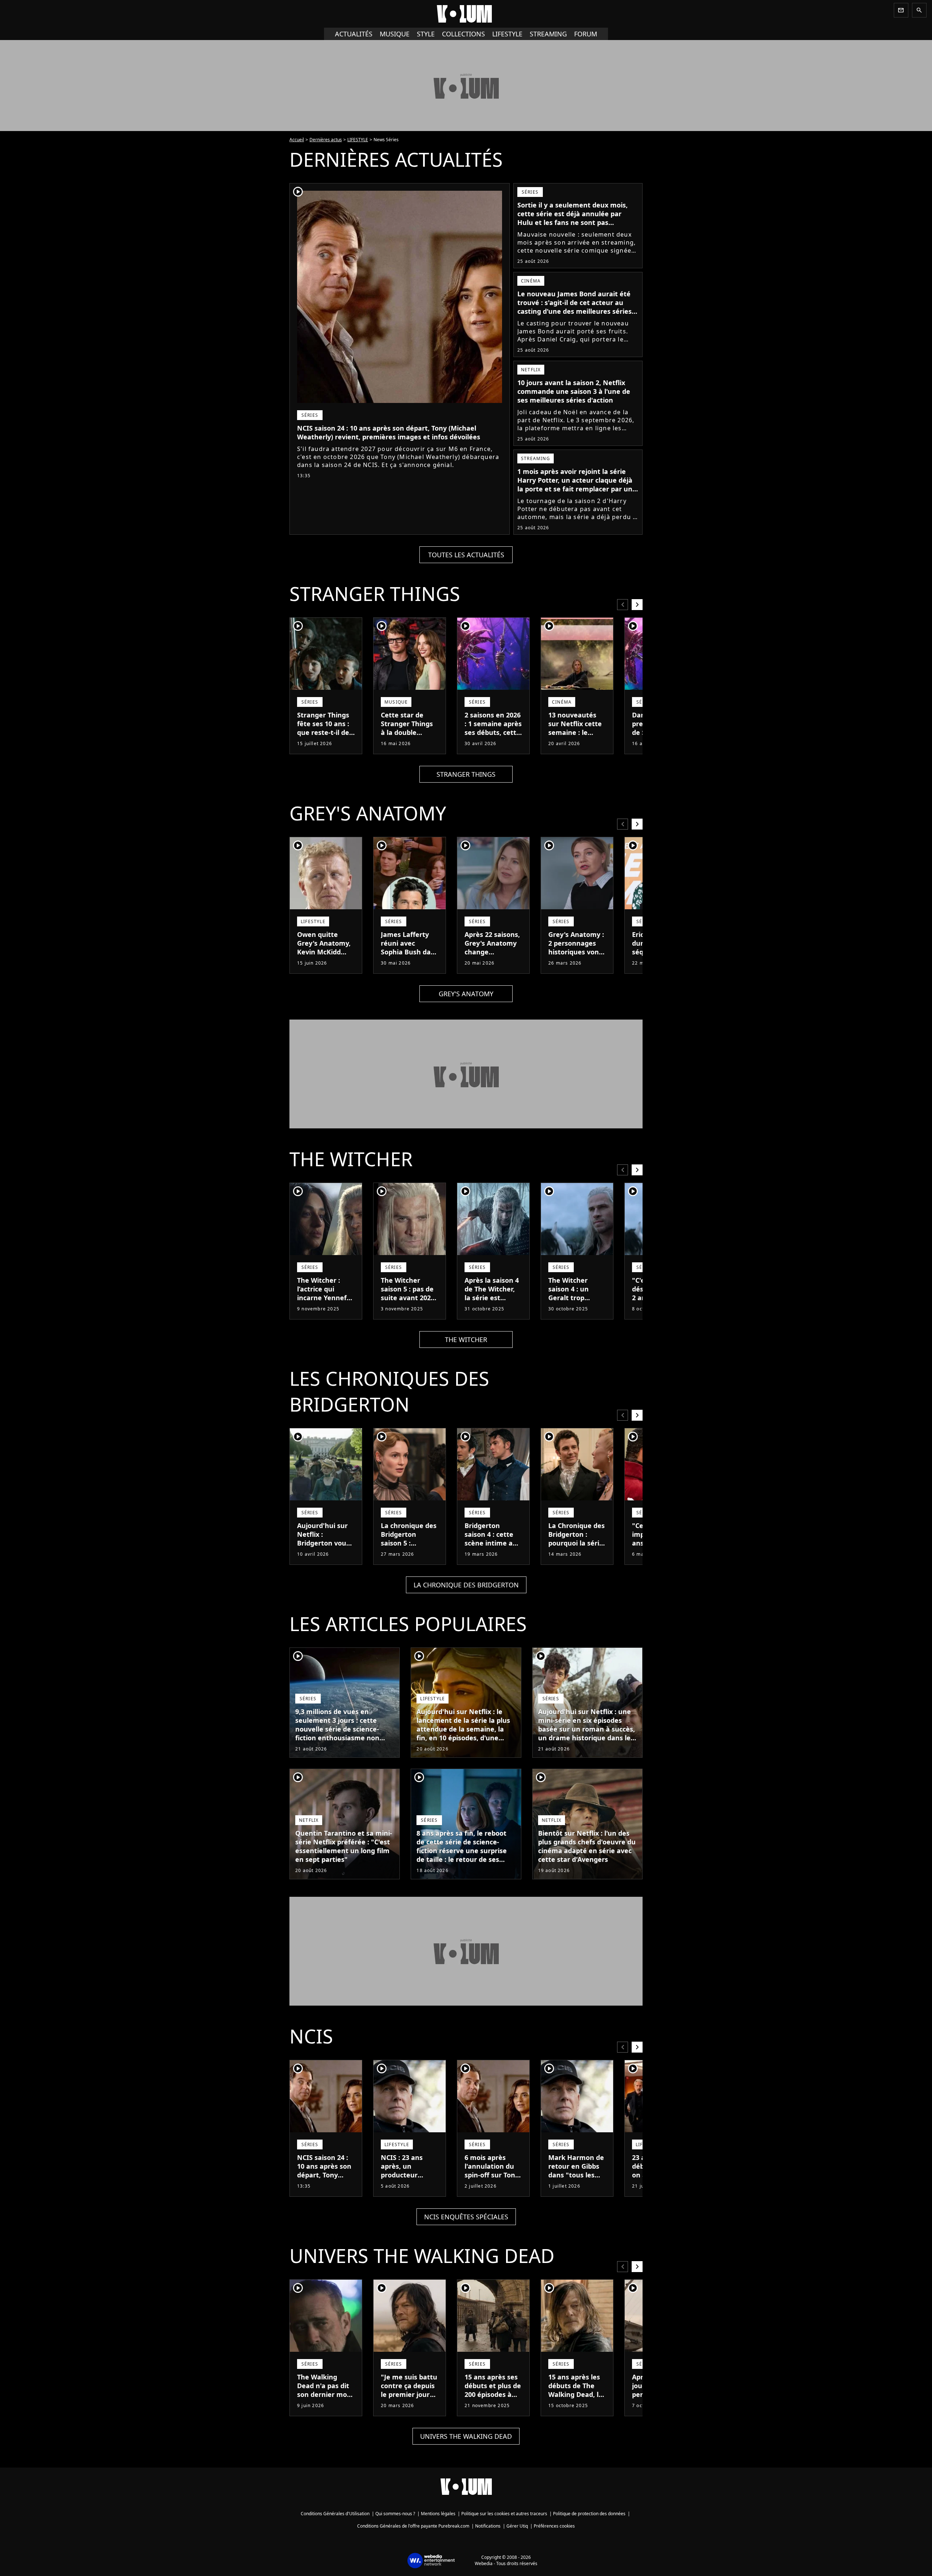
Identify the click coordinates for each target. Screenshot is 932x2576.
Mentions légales (438, 2514)
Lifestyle (507, 34)
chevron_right (637, 604)
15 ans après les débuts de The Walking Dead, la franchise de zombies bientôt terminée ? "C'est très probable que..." (576, 2407)
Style (426, 34)
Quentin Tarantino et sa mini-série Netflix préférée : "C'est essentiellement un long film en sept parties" (344, 1846)
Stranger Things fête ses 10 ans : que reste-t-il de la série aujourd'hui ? (323, 732)
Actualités (354, 34)
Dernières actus (326, 140)
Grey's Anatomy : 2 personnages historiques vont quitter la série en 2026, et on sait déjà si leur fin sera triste (576, 961)
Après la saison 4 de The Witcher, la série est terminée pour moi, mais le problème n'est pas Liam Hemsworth (492, 1311)
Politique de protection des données (589, 2514)
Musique (395, 34)
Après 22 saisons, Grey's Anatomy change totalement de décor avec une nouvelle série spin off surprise (492, 961)
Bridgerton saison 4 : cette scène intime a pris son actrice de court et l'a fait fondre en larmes (489, 1552)
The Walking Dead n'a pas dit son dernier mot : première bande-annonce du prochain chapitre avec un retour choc (325, 2407)
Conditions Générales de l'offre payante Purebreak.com (413, 2526)
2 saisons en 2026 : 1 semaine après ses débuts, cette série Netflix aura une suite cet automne (493, 737)
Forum (586, 34)
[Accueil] (466, 14)
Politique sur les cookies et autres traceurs (504, 2514)
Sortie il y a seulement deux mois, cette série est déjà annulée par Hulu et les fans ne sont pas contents (572, 218)
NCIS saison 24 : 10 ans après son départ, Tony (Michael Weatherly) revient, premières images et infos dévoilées (389, 432)
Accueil (297, 140)
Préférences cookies (554, 2526)
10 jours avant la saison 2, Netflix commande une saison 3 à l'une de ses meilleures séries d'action (574, 391)
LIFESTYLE (358, 140)
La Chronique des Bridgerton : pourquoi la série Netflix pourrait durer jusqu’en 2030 (576, 1547)
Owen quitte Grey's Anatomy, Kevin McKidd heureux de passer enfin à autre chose (324, 956)
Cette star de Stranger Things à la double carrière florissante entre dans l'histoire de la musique (409, 741)
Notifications (488, 2526)
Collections (463, 34)
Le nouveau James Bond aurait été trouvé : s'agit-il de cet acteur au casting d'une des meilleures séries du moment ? (574, 307)
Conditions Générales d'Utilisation (335, 2514)
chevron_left (623, 604)
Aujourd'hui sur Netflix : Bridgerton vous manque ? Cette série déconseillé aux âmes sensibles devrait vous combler (325, 1556)
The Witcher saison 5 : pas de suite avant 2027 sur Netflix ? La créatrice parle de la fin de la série (410, 1302)
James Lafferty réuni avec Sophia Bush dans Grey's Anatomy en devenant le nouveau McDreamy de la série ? (410, 965)
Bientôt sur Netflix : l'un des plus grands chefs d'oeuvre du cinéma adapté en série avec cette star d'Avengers (587, 1846)
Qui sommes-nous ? (395, 2514)
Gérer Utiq (517, 2526)
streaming (548, 34)
